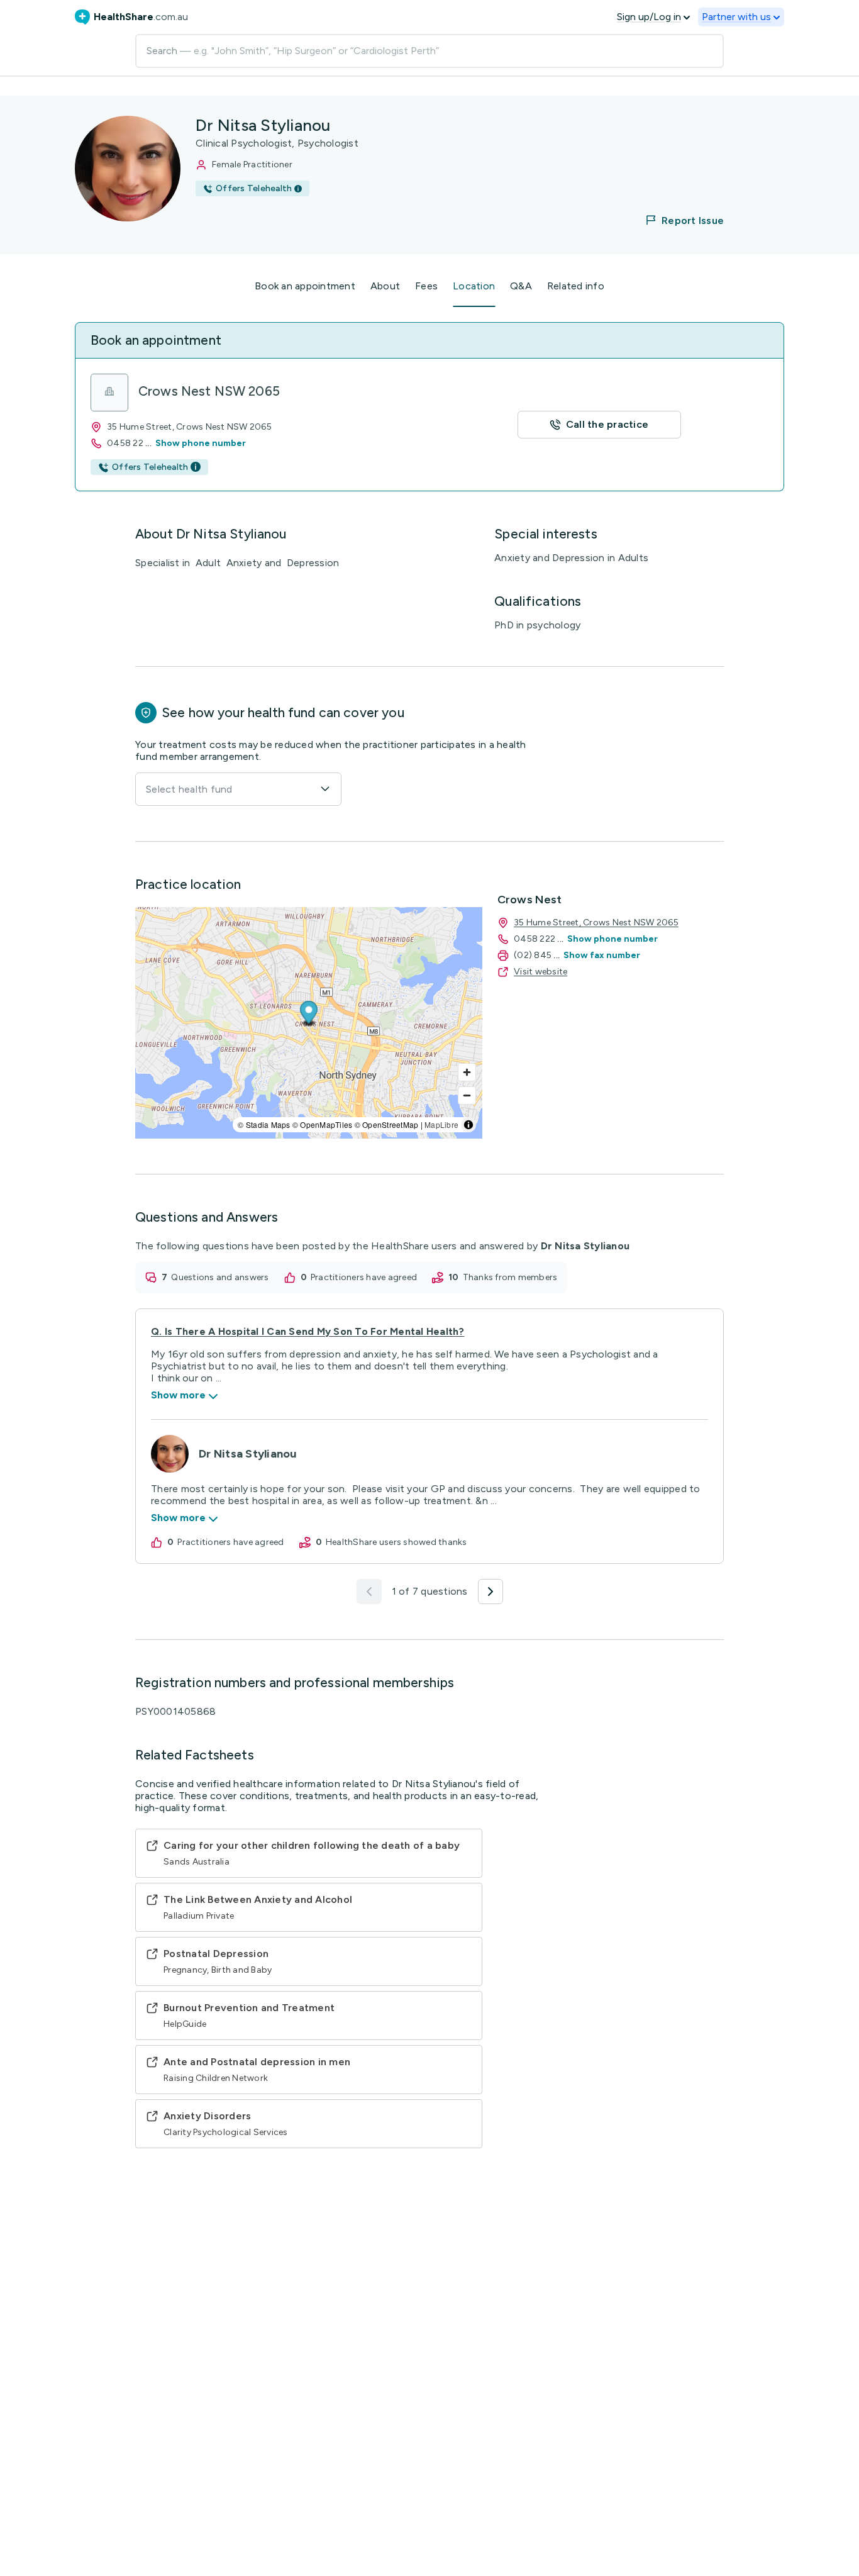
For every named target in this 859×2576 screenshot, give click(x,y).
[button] (677, 220)
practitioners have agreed (364, 1277)
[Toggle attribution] (468, 1125)
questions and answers (220, 1277)
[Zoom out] (467, 1096)
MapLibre (441, 1124)
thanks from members (510, 1277)
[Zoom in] (467, 1072)
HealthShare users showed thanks (396, 1542)
